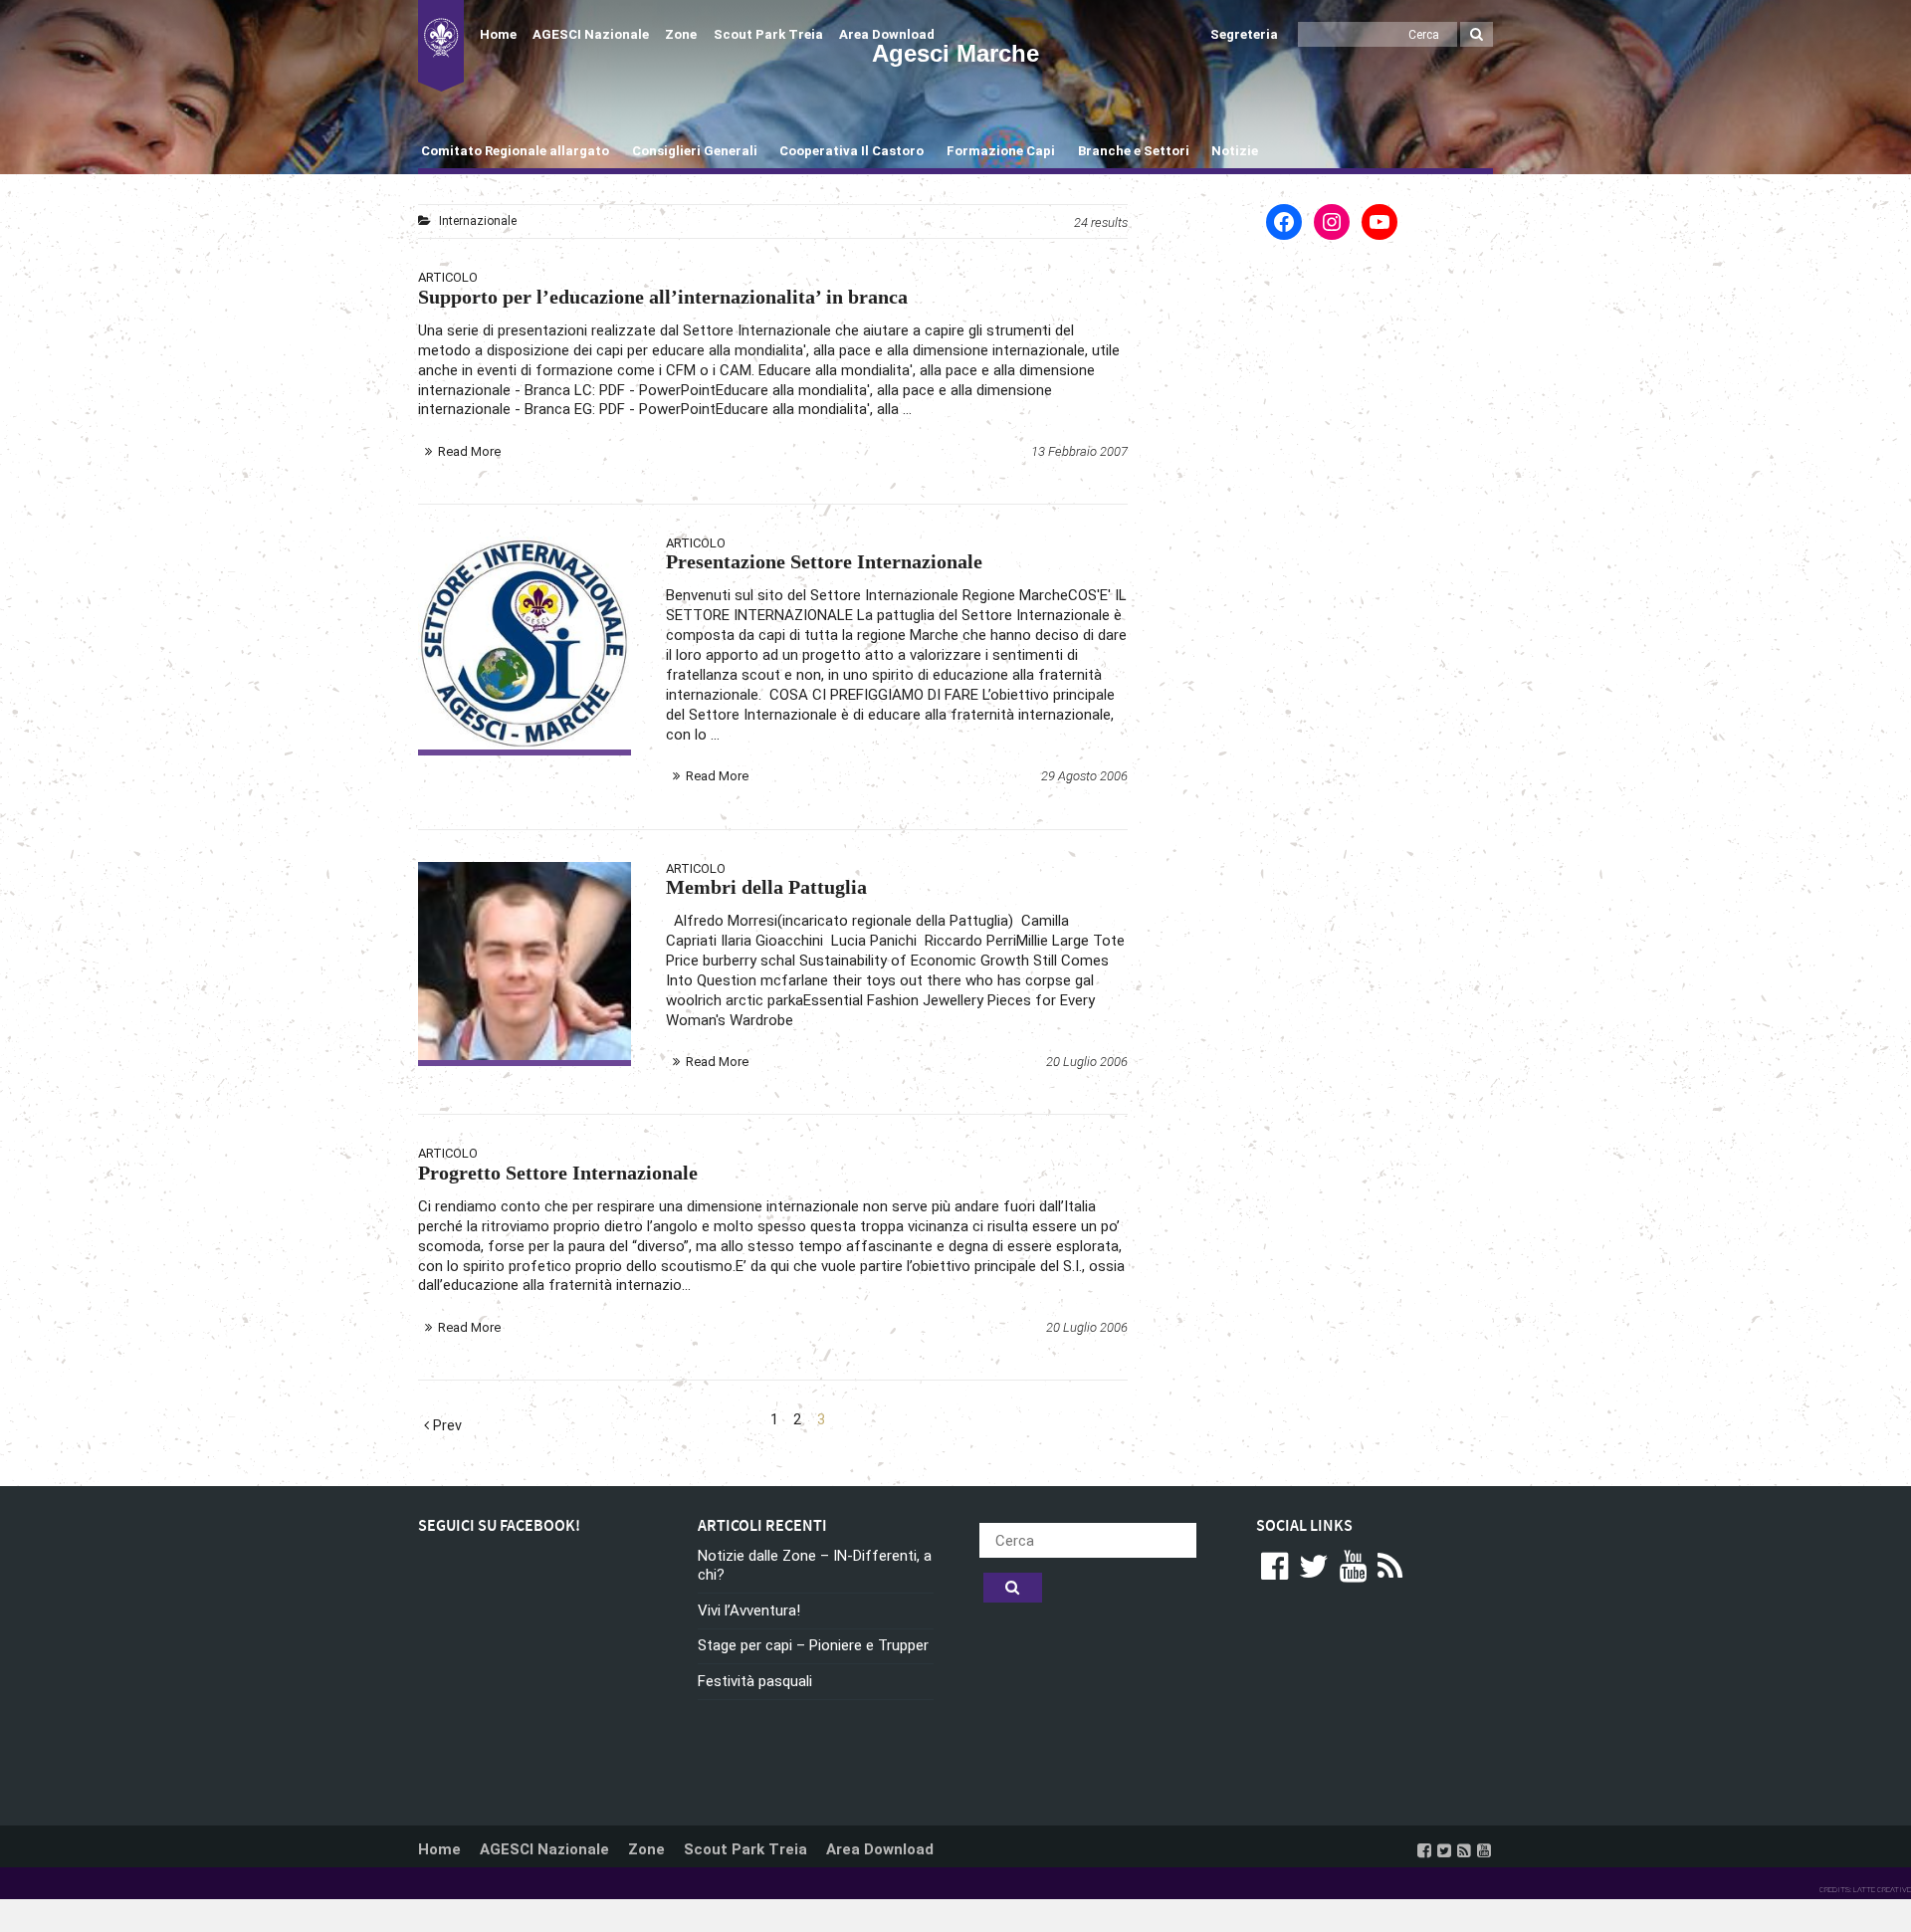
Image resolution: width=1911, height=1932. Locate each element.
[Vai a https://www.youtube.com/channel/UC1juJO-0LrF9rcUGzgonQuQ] (1484, 1850)
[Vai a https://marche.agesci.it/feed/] (1464, 1850)
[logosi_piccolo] (525, 643)
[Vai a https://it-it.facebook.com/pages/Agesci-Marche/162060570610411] (1424, 1850)
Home (498, 34)
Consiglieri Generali (695, 151)
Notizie (1235, 151)
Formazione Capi (1001, 151)
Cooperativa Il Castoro (851, 151)
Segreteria (1244, 34)
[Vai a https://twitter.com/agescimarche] (1444, 1850)
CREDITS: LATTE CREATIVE (1865, 1890)
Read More (469, 451)
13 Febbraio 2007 (1079, 451)
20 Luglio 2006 (1087, 1062)
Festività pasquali (755, 1681)
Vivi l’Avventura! (749, 1610)
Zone (681, 34)
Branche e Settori (1134, 151)
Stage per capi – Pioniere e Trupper (813, 1645)
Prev (445, 1426)
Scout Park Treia (768, 34)
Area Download (887, 34)
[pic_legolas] (525, 961)
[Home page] (441, 46)
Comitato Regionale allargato (515, 151)
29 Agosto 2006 (1084, 776)
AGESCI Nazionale (591, 34)
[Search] (1477, 34)
